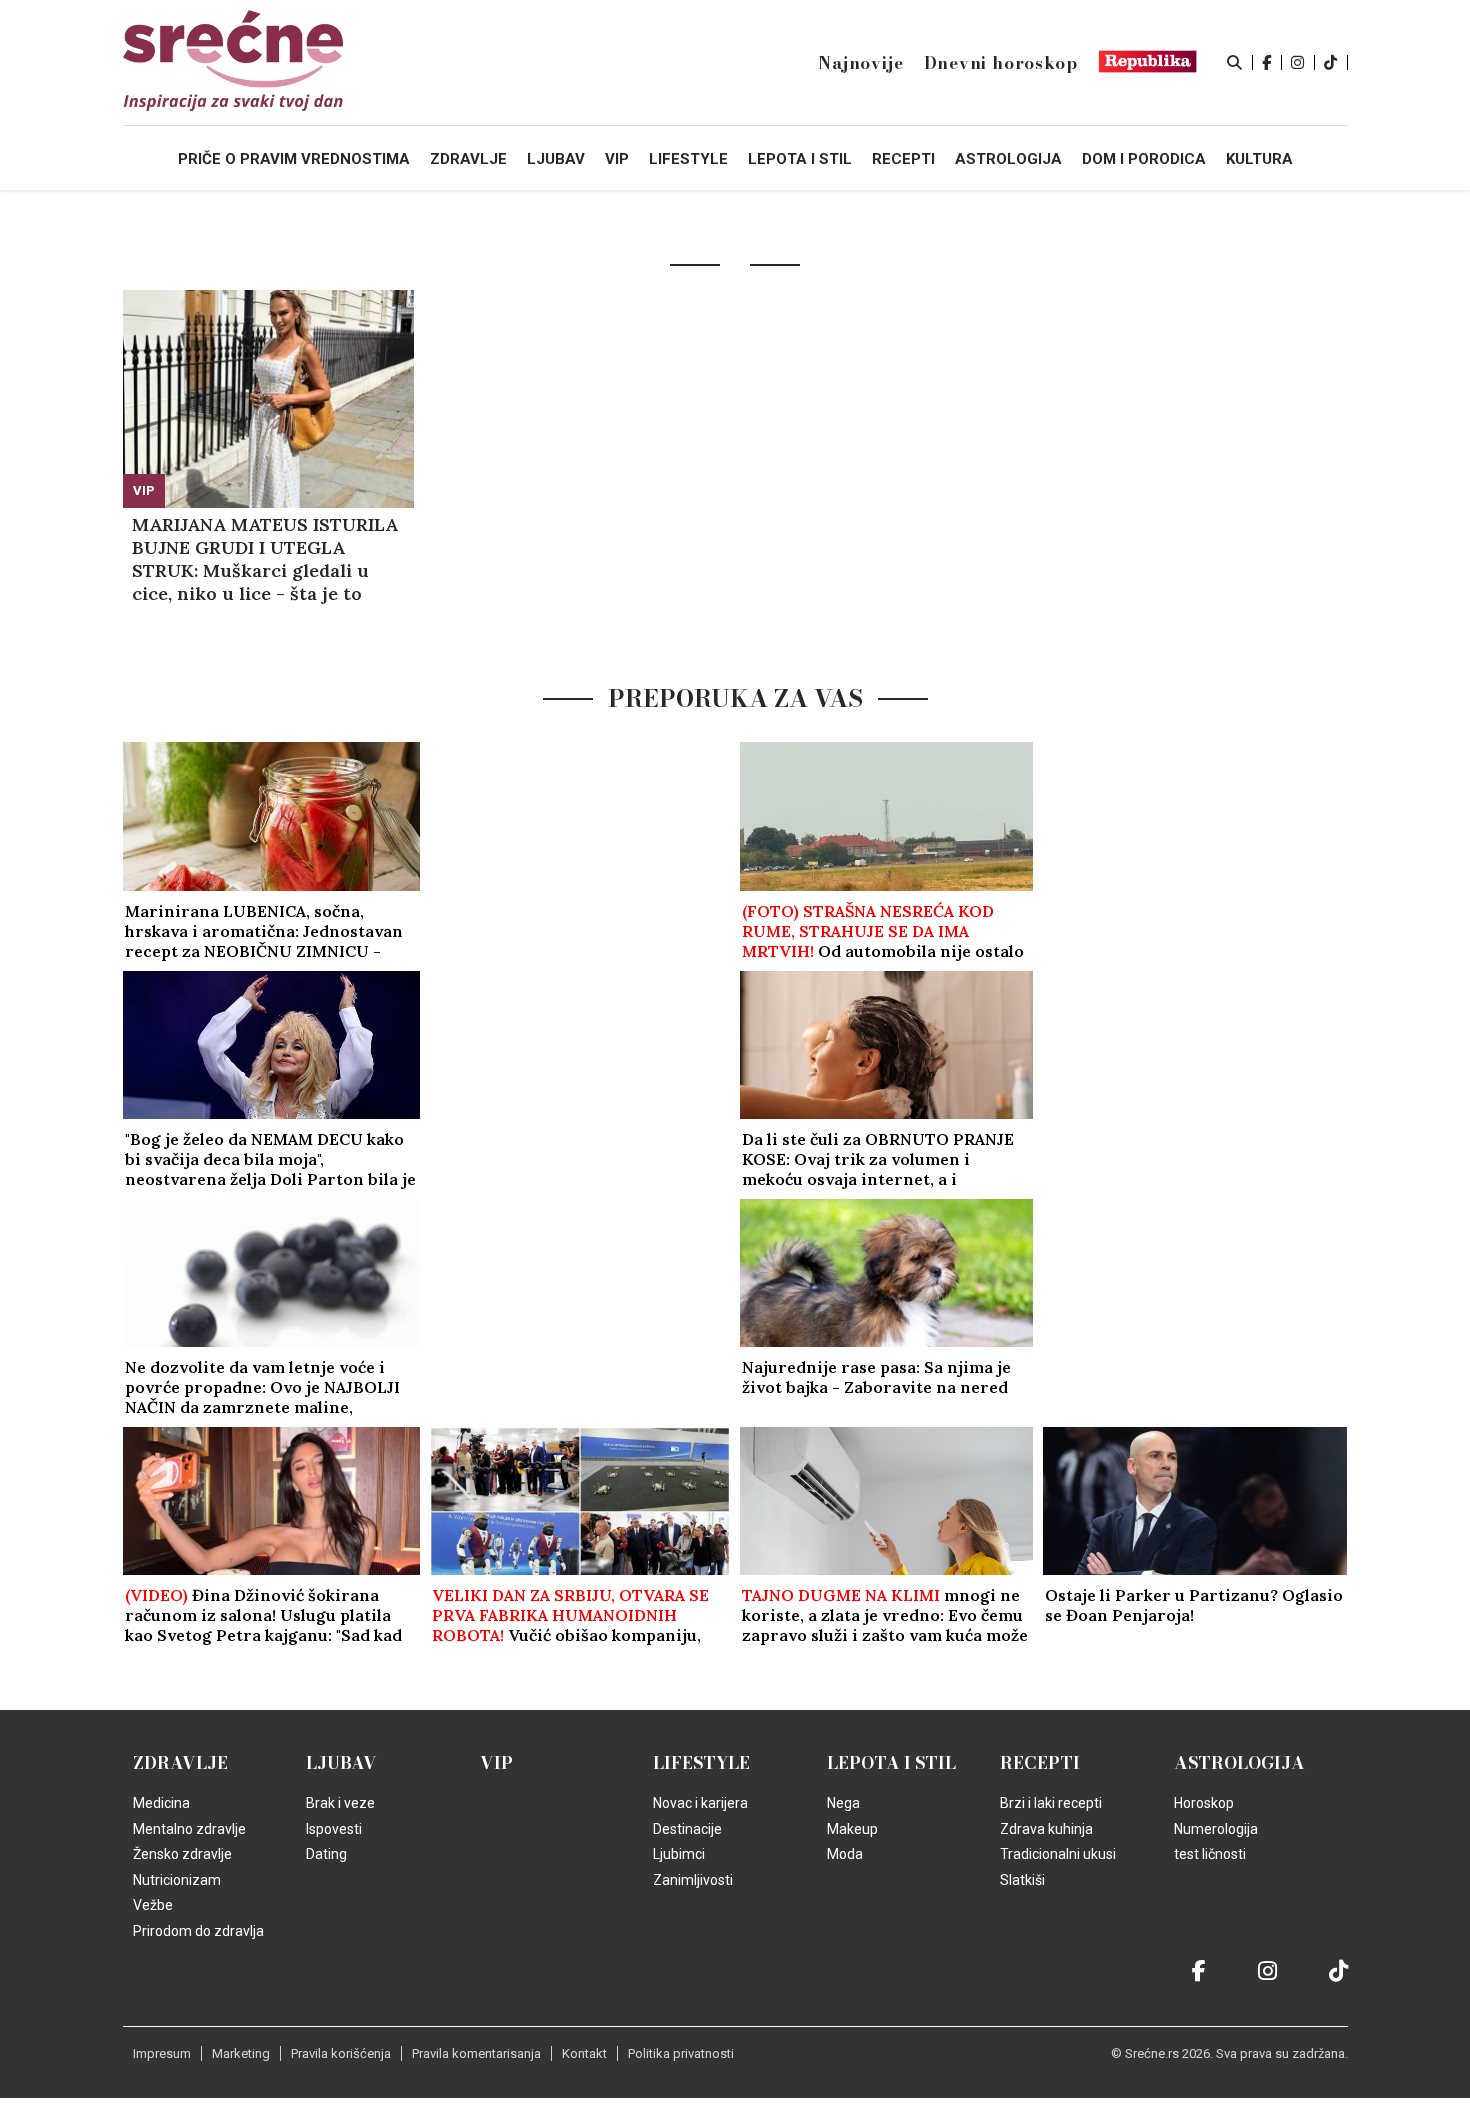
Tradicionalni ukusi (1058, 1854)
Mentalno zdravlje (189, 1829)
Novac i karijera (700, 1803)
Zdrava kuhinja (1046, 1829)
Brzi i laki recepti (1051, 1803)
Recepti (1040, 1763)
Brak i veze (340, 1803)
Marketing (241, 2053)
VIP (144, 490)
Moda (845, 1854)
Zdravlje (180, 1763)
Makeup (852, 1829)
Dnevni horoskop (1001, 63)
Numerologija (1216, 1829)
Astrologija (1239, 1763)
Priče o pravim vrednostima (294, 159)
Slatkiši (1022, 1880)
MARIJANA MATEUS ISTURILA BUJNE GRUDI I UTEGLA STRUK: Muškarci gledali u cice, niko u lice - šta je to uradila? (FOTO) (265, 559)
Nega (843, 1803)
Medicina (161, 1803)
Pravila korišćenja (341, 2053)
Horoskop (1204, 1803)
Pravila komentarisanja (476, 2053)
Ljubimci (679, 1854)
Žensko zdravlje (182, 1854)
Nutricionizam (177, 1880)
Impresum (162, 2053)
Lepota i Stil (891, 1763)
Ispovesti (334, 1829)
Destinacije (687, 1829)
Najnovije (860, 63)
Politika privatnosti (681, 2053)
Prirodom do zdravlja (198, 1931)
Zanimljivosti (693, 1880)
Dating (326, 1854)
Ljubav (341, 1763)
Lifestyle (701, 1763)
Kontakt (584, 2053)
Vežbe (153, 1905)
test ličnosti (1210, 1854)
